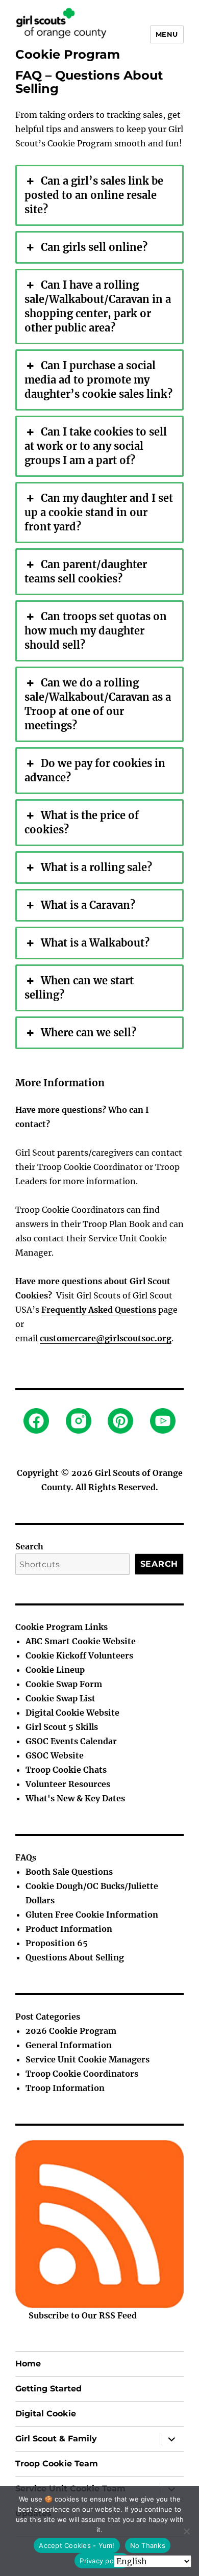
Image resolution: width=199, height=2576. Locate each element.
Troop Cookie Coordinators (82, 2074)
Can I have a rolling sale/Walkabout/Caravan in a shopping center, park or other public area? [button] (98, 306)
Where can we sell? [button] (89, 1032)
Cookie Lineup (55, 1670)
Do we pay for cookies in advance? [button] (95, 770)
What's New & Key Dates (75, 1798)
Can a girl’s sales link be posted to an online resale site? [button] (94, 195)
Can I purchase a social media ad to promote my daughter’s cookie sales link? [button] (98, 380)
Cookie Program (68, 54)
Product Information (69, 1929)
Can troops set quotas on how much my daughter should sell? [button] (96, 631)
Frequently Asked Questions (99, 1310)
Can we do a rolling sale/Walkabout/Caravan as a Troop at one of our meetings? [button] (98, 704)
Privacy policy (102, 2561)
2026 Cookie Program (71, 2031)
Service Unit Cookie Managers (88, 2059)
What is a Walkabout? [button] (95, 943)
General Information (69, 2045)
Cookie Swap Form (64, 1684)
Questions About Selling (75, 1957)
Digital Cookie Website (72, 1713)
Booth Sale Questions (69, 1872)
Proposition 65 (57, 1943)
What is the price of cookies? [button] (82, 822)
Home (28, 2364)
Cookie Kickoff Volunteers (79, 1655)
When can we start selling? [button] (79, 988)
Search (29, 1546)
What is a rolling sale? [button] (96, 867)
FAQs (26, 1857)
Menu (167, 34)
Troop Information (65, 2088)
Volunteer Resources (68, 1784)
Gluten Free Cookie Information (92, 1915)
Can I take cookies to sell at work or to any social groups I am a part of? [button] (96, 446)
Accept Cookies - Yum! (77, 2545)
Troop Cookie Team (57, 2464)
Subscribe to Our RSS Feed (83, 2315)
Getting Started (48, 2389)
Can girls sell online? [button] (94, 247)
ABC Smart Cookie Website (81, 1641)
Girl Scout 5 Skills (62, 1727)
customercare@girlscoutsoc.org (106, 1338)
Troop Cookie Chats (66, 1770)
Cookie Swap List (60, 1698)
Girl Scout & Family (56, 2439)
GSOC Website (55, 1755)
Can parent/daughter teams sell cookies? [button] (86, 571)
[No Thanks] (186, 2531)
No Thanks (148, 2545)
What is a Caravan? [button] (88, 905)
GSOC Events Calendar (71, 1741)
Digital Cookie (46, 2414)
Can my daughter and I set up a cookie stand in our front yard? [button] (99, 512)
